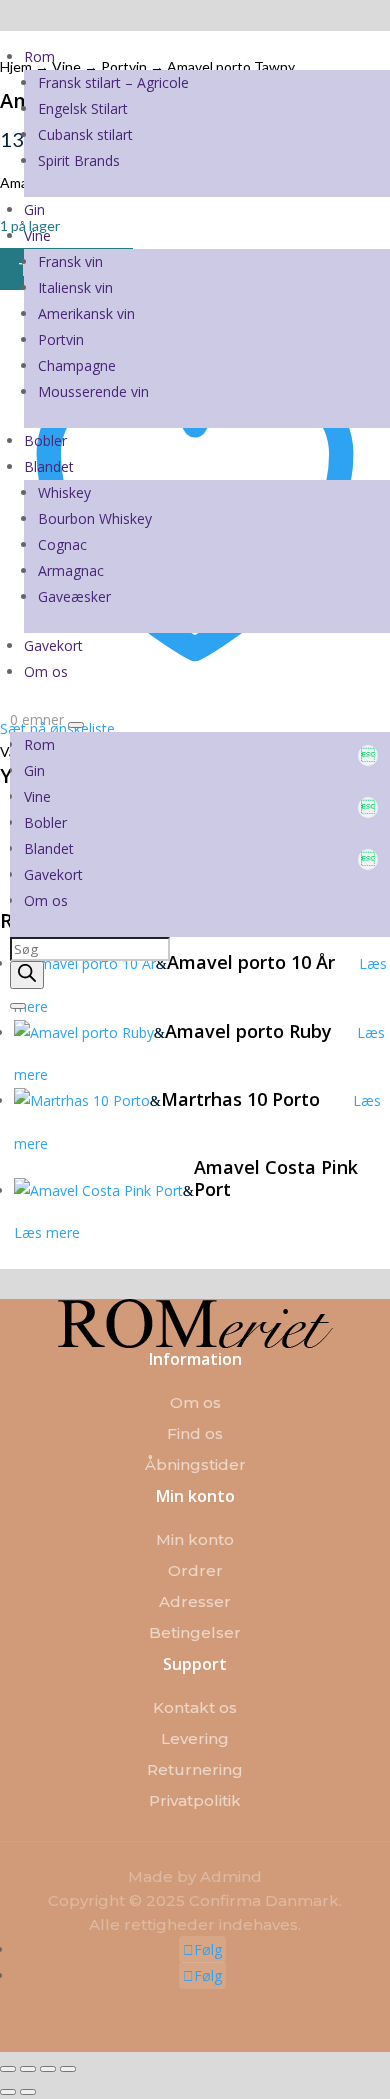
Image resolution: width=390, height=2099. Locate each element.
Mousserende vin (93, 391)
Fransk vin (70, 261)
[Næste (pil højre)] (28, 2092)
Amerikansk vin (86, 313)
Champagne (77, 365)
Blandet (49, 466)
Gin (34, 209)
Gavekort (53, 645)
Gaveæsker (74, 596)
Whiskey (64, 492)
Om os (46, 671)
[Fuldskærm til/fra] (28, 2069)
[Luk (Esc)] (68, 2069)
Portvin (61, 339)
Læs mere (47, 1232)
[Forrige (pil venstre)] (8, 2092)
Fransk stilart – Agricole (113, 82)
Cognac (62, 544)
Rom (39, 56)
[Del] (48, 2069)
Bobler (45, 440)
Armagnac (71, 570)
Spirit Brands (79, 160)
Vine (37, 235)
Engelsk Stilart (83, 108)
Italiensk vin (75, 287)
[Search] (27, 975)
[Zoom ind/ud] (8, 2069)
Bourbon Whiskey (95, 518)
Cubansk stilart (85, 134)
